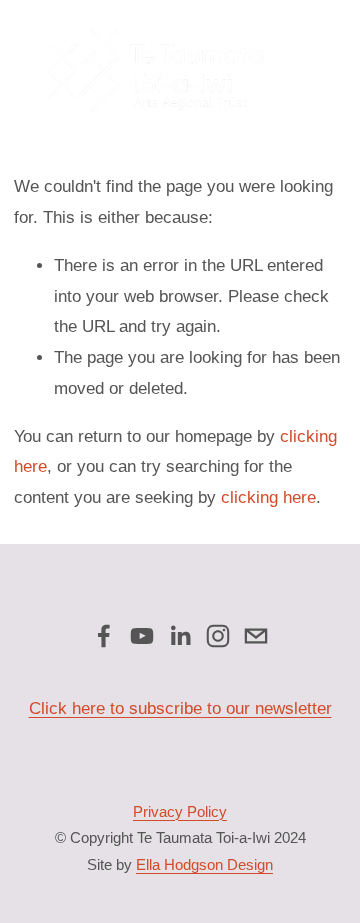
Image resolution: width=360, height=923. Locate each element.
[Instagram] (218, 636)
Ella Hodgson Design (204, 864)
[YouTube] (142, 636)
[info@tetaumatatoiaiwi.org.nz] (256, 636)
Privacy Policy (180, 811)
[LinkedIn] (180, 636)
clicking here (268, 497)
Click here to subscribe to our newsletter (180, 708)
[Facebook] (104, 636)
